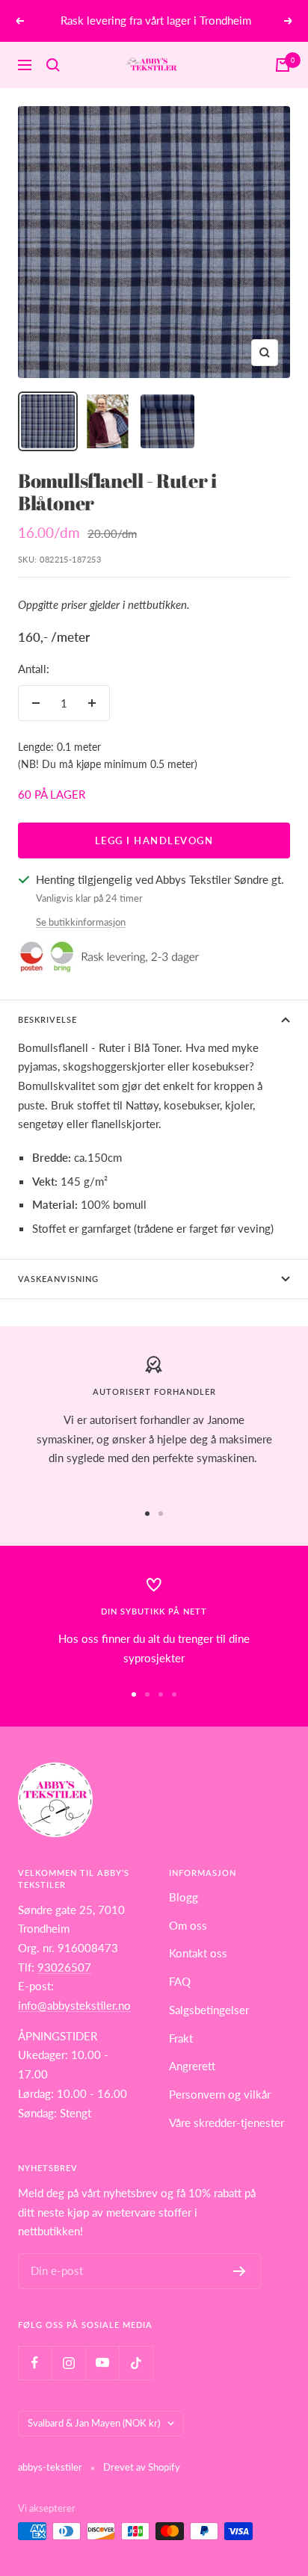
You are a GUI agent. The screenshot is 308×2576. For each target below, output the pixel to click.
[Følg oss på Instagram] (68, 2363)
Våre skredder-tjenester (227, 2123)
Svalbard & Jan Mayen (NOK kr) (94, 2423)
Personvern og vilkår (220, 2094)
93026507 (64, 1967)
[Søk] (53, 65)
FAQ (180, 1981)
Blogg (184, 1897)
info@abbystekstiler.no (74, 2005)
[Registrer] (240, 2271)
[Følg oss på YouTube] (102, 2363)
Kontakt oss (198, 1953)
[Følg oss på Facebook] (35, 2363)
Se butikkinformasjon (81, 922)
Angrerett (192, 2066)
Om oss (188, 1925)
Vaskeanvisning (58, 1279)
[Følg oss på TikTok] (136, 2363)
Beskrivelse (47, 1019)
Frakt (181, 2038)
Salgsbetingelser (209, 2010)
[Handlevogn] (283, 65)
